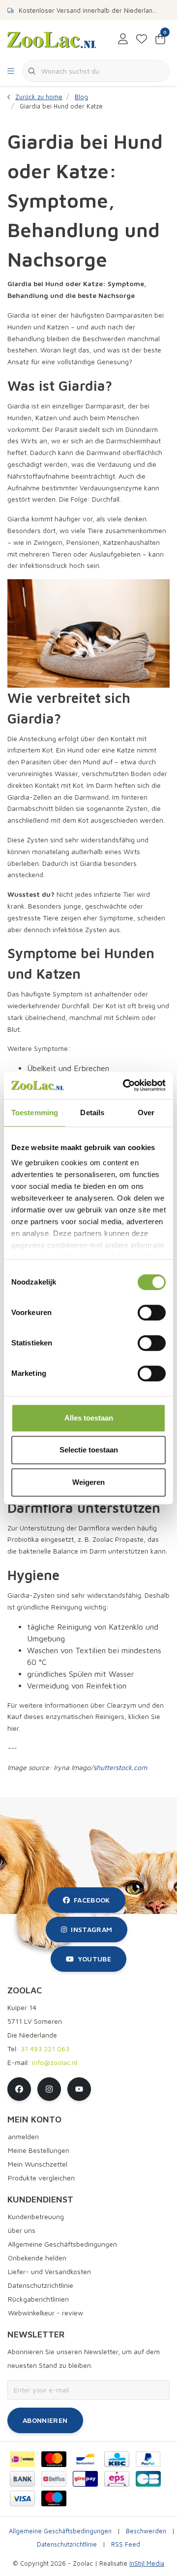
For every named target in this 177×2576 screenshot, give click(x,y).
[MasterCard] (54, 2459)
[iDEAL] (22, 2459)
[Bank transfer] (22, 2479)
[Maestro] (54, 2498)
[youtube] (79, 2089)
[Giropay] (85, 2479)
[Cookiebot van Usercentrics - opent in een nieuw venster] (125, 1085)
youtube (94, 1959)
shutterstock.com (120, 1767)
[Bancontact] (85, 2459)
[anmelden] (123, 39)
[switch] (152, 1313)
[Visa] (22, 2498)
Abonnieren (45, 2420)
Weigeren (88, 1482)
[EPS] (117, 2479)
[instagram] (49, 2089)
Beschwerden (146, 2531)
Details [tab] (92, 1113)
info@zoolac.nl (55, 2062)
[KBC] (117, 2459)
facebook (92, 1900)
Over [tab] (146, 1113)
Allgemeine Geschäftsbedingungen (60, 2531)
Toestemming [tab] (35, 1113)
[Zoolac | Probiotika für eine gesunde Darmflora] (52, 39)
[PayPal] (148, 2459)
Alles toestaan (89, 1418)
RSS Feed (126, 2544)
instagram (91, 1929)
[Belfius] (54, 2479)
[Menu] (11, 71)
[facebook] (19, 2089)
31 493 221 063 (45, 2049)
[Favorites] (142, 39)
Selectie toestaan (89, 1450)
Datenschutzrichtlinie (67, 2544)
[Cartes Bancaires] (148, 2479)
